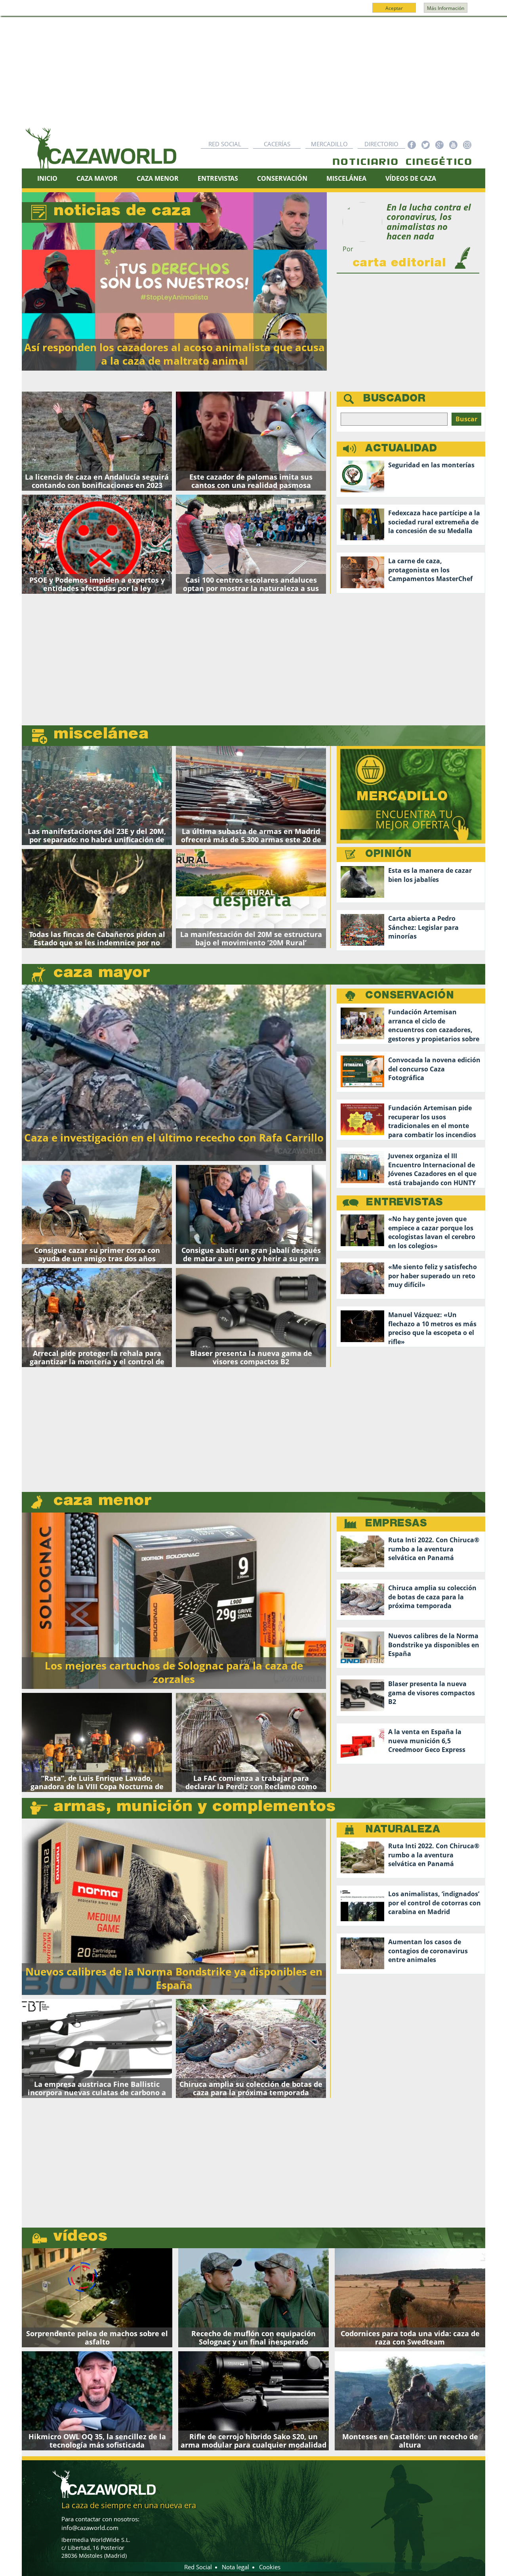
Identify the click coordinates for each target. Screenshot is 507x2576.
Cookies (270, 2567)
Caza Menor (158, 178)
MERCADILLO (405, 811)
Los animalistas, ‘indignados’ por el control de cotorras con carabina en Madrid (435, 1903)
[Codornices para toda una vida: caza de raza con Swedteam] (410, 2298)
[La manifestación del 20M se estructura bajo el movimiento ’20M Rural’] (251, 899)
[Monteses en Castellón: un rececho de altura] (410, 2401)
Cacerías (277, 144)
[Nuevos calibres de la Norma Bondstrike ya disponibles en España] (174, 1906)
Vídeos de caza (411, 178)
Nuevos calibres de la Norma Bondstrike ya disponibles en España (434, 1645)
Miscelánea (346, 178)
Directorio (381, 144)
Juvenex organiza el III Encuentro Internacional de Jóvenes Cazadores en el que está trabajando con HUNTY (432, 1169)
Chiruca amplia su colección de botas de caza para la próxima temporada (432, 1597)
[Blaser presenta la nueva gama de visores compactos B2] (251, 1318)
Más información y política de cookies (253, 11)
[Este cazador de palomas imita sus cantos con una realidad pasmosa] (251, 441)
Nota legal (235, 2567)
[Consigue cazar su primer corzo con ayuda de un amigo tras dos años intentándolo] (97, 1214)
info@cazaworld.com (90, 2528)
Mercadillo (329, 144)
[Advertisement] (253, 76)
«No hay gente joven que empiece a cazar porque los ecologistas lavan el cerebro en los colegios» (432, 1233)
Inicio (47, 178)
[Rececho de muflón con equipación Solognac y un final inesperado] (253, 2298)
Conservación (282, 178)
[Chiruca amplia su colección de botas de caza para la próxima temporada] (251, 2048)
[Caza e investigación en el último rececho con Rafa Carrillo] (174, 1072)
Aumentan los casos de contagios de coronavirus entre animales (428, 1951)
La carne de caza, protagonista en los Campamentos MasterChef (430, 570)
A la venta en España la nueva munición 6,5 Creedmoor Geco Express (427, 1741)
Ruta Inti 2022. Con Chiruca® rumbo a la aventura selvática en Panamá (434, 1549)
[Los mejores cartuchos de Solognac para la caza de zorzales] (174, 1600)
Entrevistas (218, 178)
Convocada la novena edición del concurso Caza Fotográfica (434, 1069)
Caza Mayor (97, 178)
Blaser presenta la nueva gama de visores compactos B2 (432, 1693)
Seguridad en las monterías (431, 465)
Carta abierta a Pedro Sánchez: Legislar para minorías (423, 928)
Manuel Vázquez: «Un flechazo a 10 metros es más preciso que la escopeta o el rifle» (432, 1328)
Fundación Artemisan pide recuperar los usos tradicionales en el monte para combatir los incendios (432, 1122)
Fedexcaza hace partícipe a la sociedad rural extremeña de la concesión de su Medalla (434, 522)
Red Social (225, 144)
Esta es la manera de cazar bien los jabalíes (430, 875)
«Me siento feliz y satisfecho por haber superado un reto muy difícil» (433, 1276)
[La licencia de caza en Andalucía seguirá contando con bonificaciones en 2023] (97, 441)
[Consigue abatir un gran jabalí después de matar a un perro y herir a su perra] (251, 1214)
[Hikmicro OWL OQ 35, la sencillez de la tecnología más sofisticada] (97, 2401)
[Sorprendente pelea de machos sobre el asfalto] (97, 2298)
